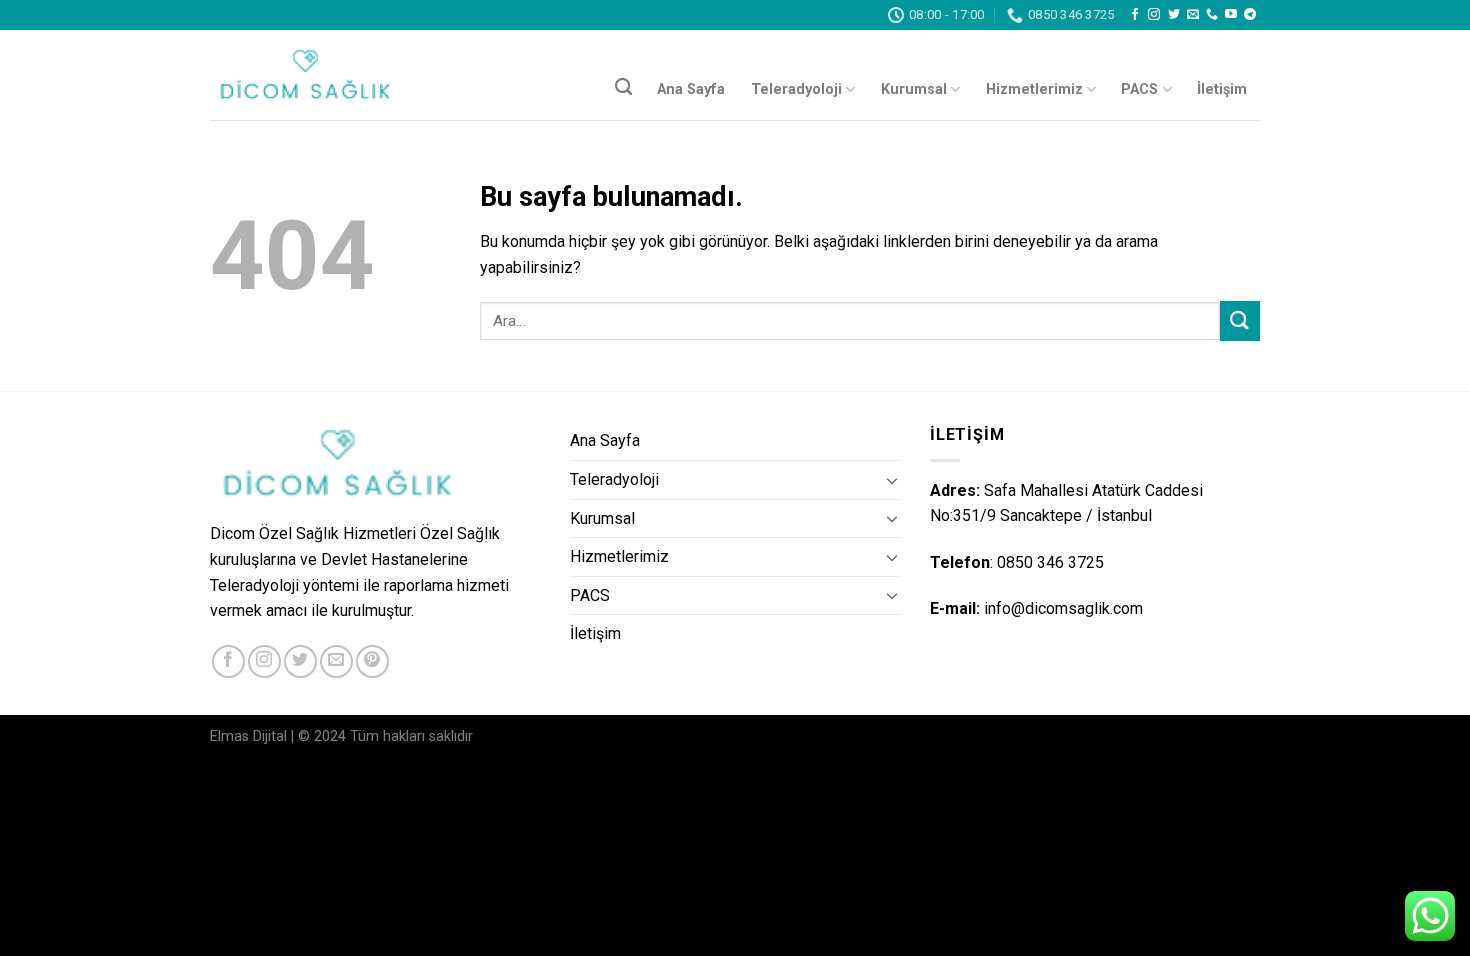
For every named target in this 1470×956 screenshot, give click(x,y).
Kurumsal (914, 89)
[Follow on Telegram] (1250, 15)
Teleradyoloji (796, 89)
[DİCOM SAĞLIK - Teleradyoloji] (310, 75)
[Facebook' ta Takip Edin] (1135, 15)
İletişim (1222, 89)
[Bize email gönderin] (1193, 15)
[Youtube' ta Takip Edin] (1231, 15)
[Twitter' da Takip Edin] (1174, 15)
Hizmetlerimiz (1034, 89)
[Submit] (1240, 320)
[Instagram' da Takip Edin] (1154, 15)
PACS (1139, 89)
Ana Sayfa (691, 89)
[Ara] (623, 87)
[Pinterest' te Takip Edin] (372, 661)
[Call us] (1212, 15)
